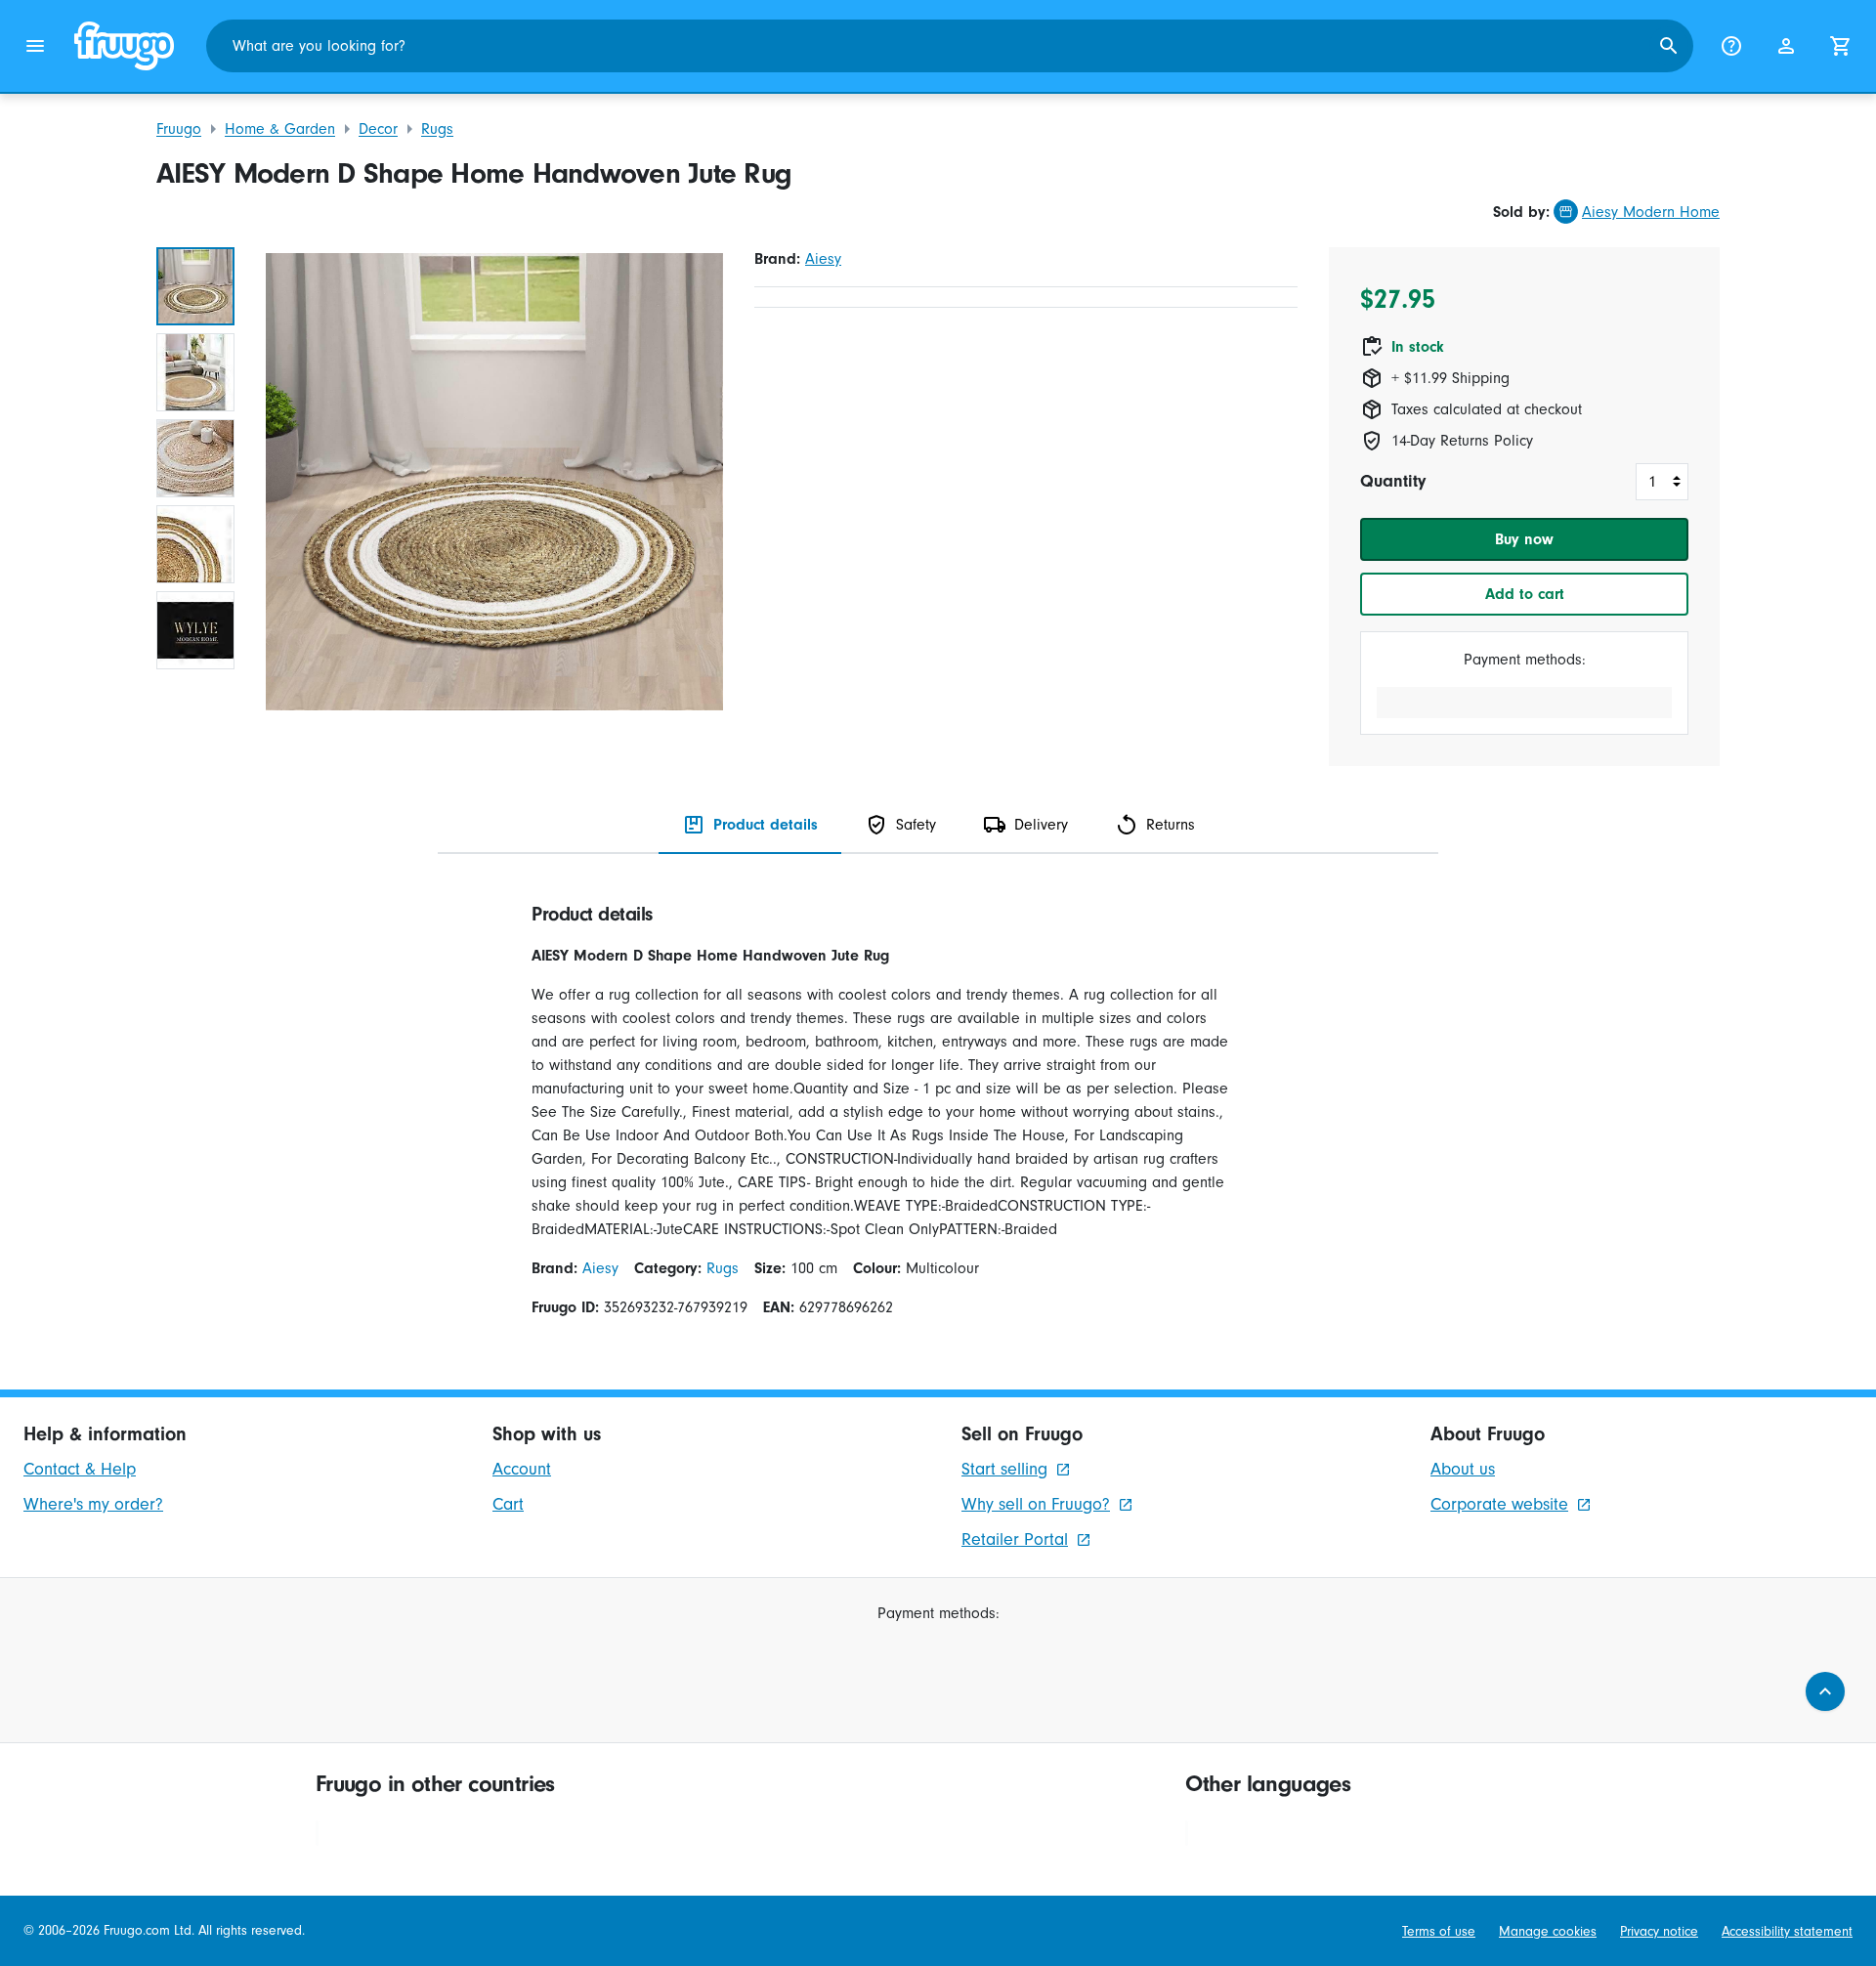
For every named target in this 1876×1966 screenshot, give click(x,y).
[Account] (1786, 46)
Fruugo (179, 129)
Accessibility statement (1787, 1931)
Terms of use (1439, 1931)
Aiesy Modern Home (1651, 212)
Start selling (1004, 1469)
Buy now (1524, 539)
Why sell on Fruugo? (1036, 1504)
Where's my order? (93, 1504)
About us (1463, 1469)
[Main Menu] (35, 46)
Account (522, 1469)
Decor (378, 129)
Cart (508, 1504)
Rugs (437, 129)
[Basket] (1841, 46)
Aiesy (823, 259)
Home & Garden (280, 129)
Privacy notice (1659, 1931)
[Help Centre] (1731, 46)
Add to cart (1525, 594)
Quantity (1393, 481)
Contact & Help (80, 1469)
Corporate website (1499, 1504)
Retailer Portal (1015, 1539)
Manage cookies (1548, 1931)
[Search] (1669, 46)
